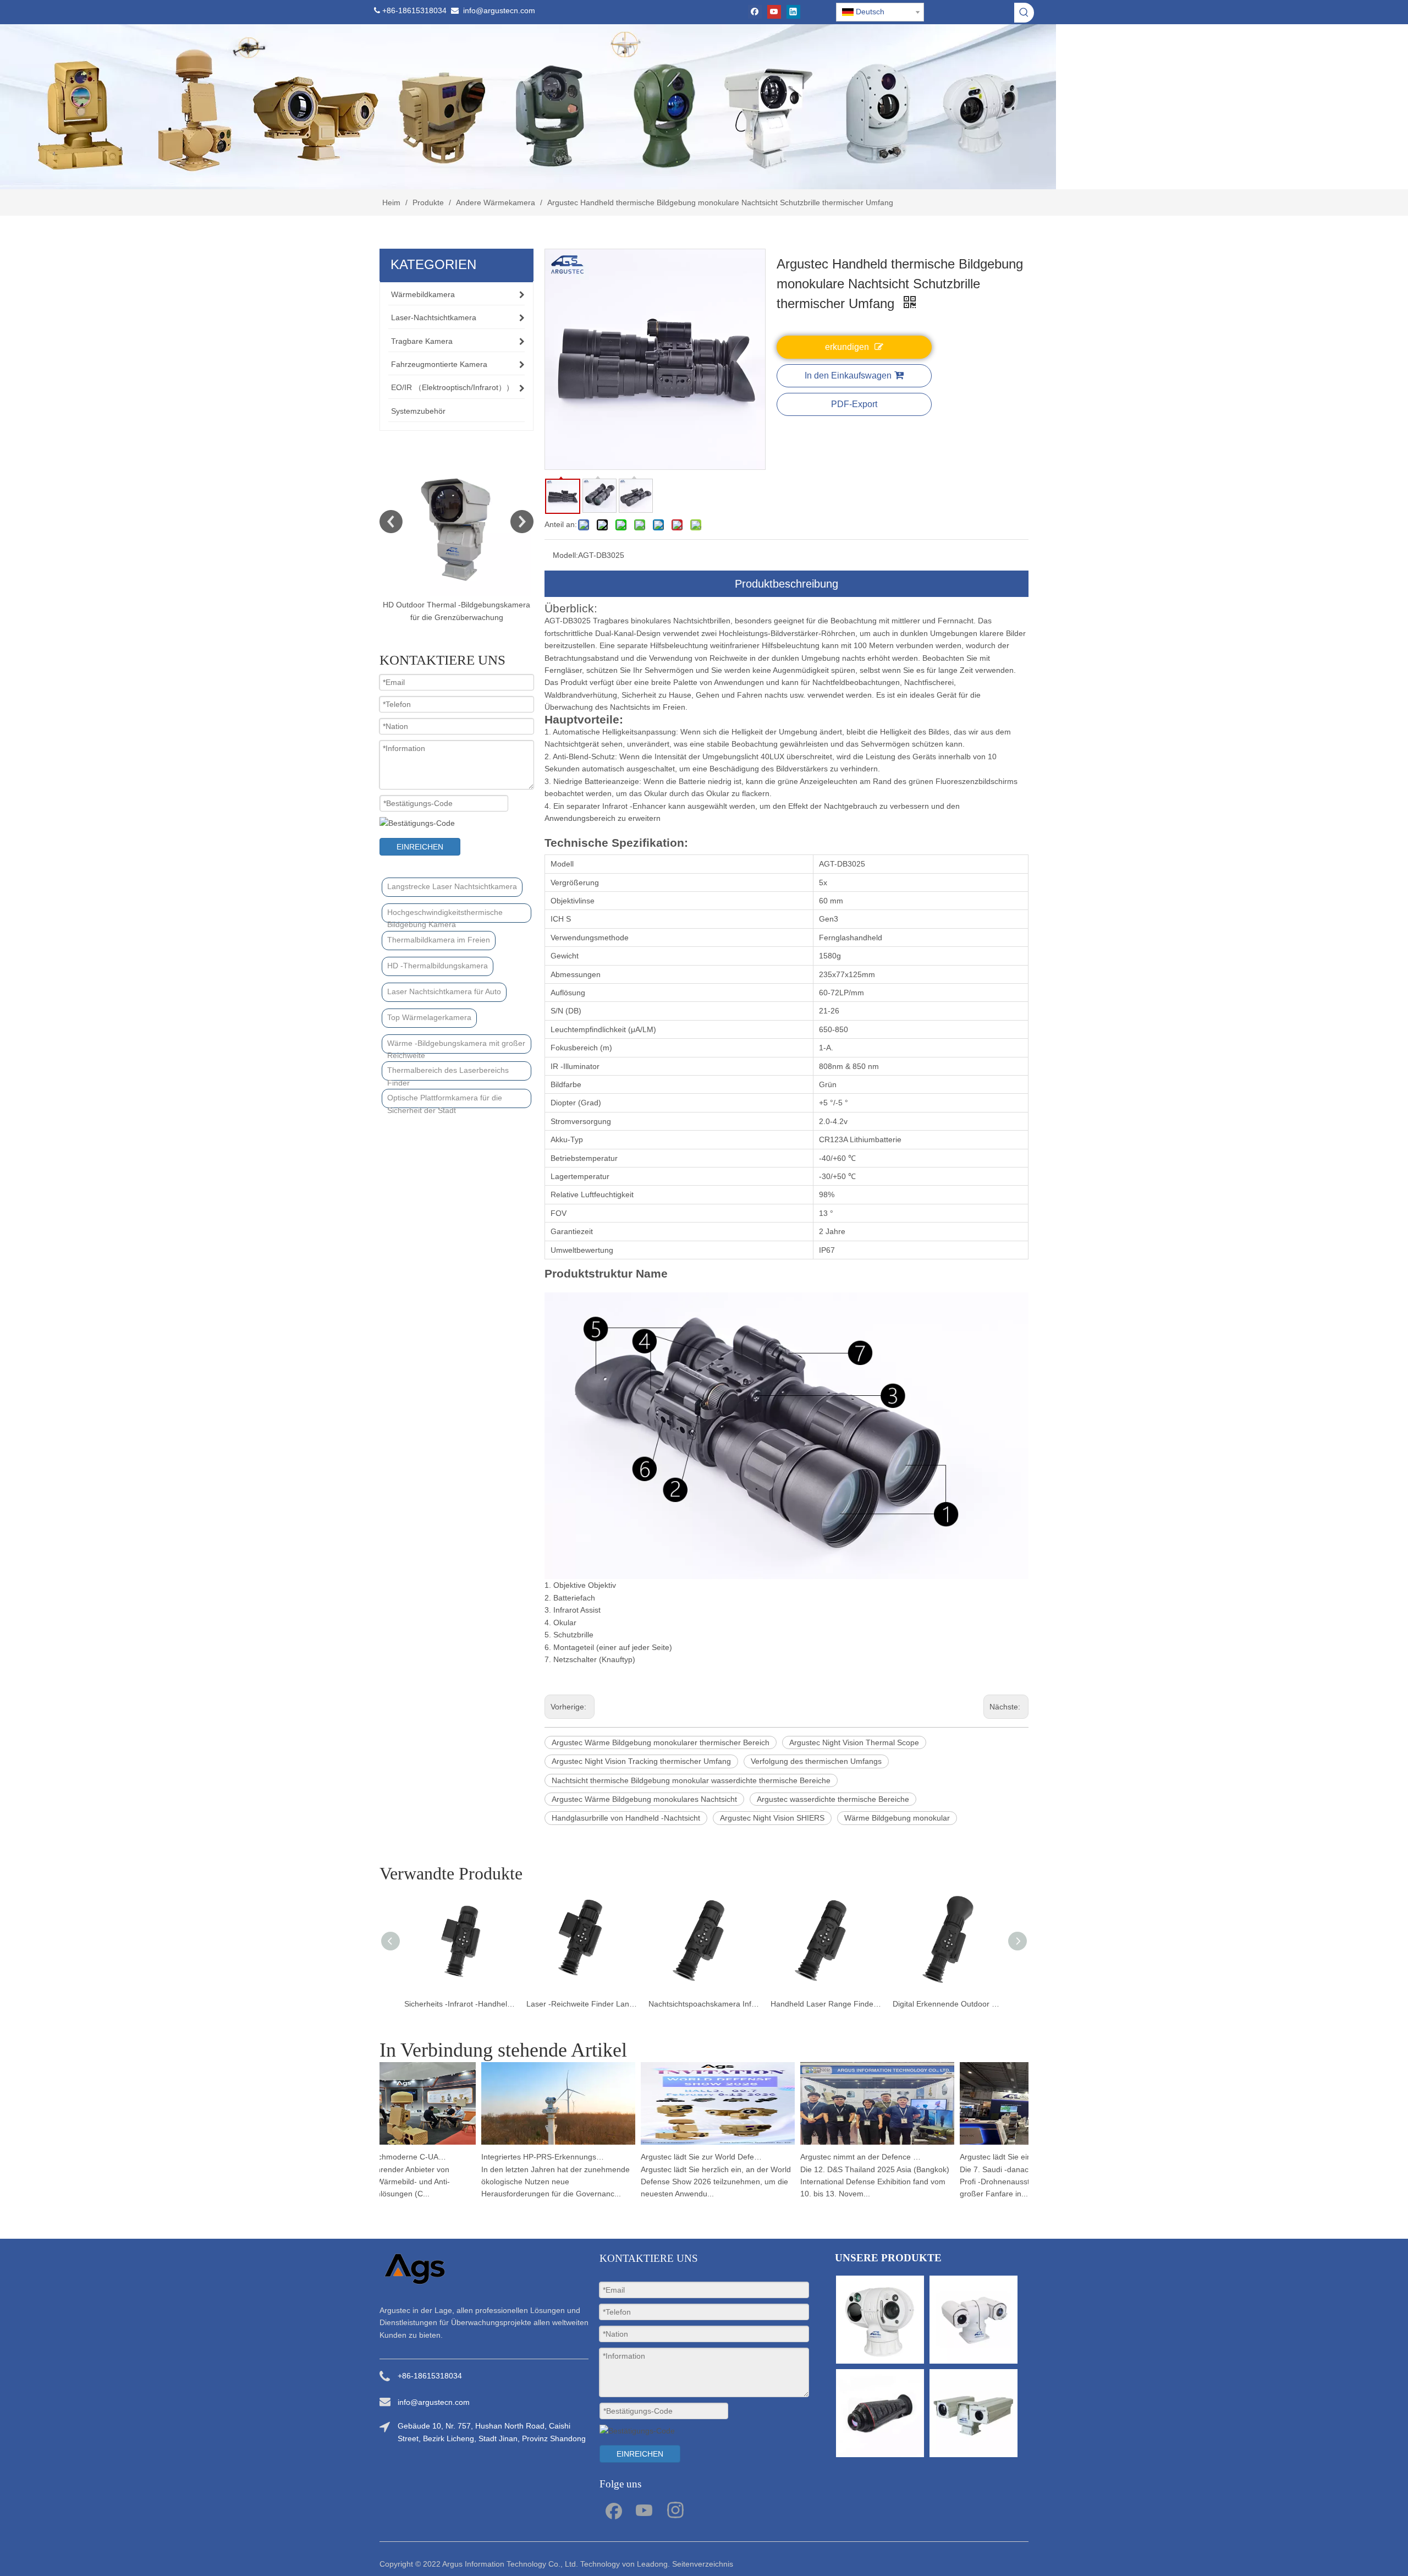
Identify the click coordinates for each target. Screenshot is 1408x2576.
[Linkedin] (793, 12)
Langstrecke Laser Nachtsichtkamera (452, 886)
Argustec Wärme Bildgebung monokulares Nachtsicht (644, 1799)
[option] (457, 535)
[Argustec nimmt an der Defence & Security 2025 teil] (838, 2145)
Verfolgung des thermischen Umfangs (816, 1761)
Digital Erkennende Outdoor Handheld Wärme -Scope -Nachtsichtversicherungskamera (826, 2004)
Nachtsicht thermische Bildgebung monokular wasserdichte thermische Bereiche (691, 1780)
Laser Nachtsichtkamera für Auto (444, 991)
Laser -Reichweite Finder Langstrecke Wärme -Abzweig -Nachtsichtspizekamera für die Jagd (460, 2004)
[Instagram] (675, 2509)
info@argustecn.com (499, 10)
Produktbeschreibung (787, 584)
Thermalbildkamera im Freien (439, 940)
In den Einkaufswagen (848, 376)
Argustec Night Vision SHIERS (772, 1818)
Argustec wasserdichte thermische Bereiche (833, 1799)
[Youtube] (774, 12)
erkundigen (847, 347)
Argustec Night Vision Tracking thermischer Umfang (641, 1761)
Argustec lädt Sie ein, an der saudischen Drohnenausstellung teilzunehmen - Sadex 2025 (983, 2157)
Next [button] (522, 522)
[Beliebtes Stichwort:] (1024, 13)
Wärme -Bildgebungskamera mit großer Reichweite (456, 1046)
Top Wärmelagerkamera (429, 1017)
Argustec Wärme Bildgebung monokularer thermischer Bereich (661, 1742)
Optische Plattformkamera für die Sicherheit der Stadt (445, 1101)
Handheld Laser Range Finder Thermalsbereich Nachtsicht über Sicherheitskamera (704, 2004)
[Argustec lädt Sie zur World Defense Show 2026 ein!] (679, 2145)
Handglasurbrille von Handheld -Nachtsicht (626, 1818)
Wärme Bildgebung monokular (897, 1818)
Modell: (565, 555)
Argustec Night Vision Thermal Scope (854, 1742)
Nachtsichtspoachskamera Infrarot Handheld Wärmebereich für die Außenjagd (582, 2004)
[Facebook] (755, 12)
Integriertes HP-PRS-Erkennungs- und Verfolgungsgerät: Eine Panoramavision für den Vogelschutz (504, 2157)
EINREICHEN (420, 847)
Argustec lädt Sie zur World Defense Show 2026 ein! (664, 2157)
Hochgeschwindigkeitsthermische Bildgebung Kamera (445, 915)
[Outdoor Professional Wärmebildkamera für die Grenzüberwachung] (457, 522)
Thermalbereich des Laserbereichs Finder (448, 1073)
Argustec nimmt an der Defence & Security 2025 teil (823, 2157)
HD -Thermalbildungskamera (438, 966)
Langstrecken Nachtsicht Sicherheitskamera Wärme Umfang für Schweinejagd (948, 2004)
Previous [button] (391, 522)
